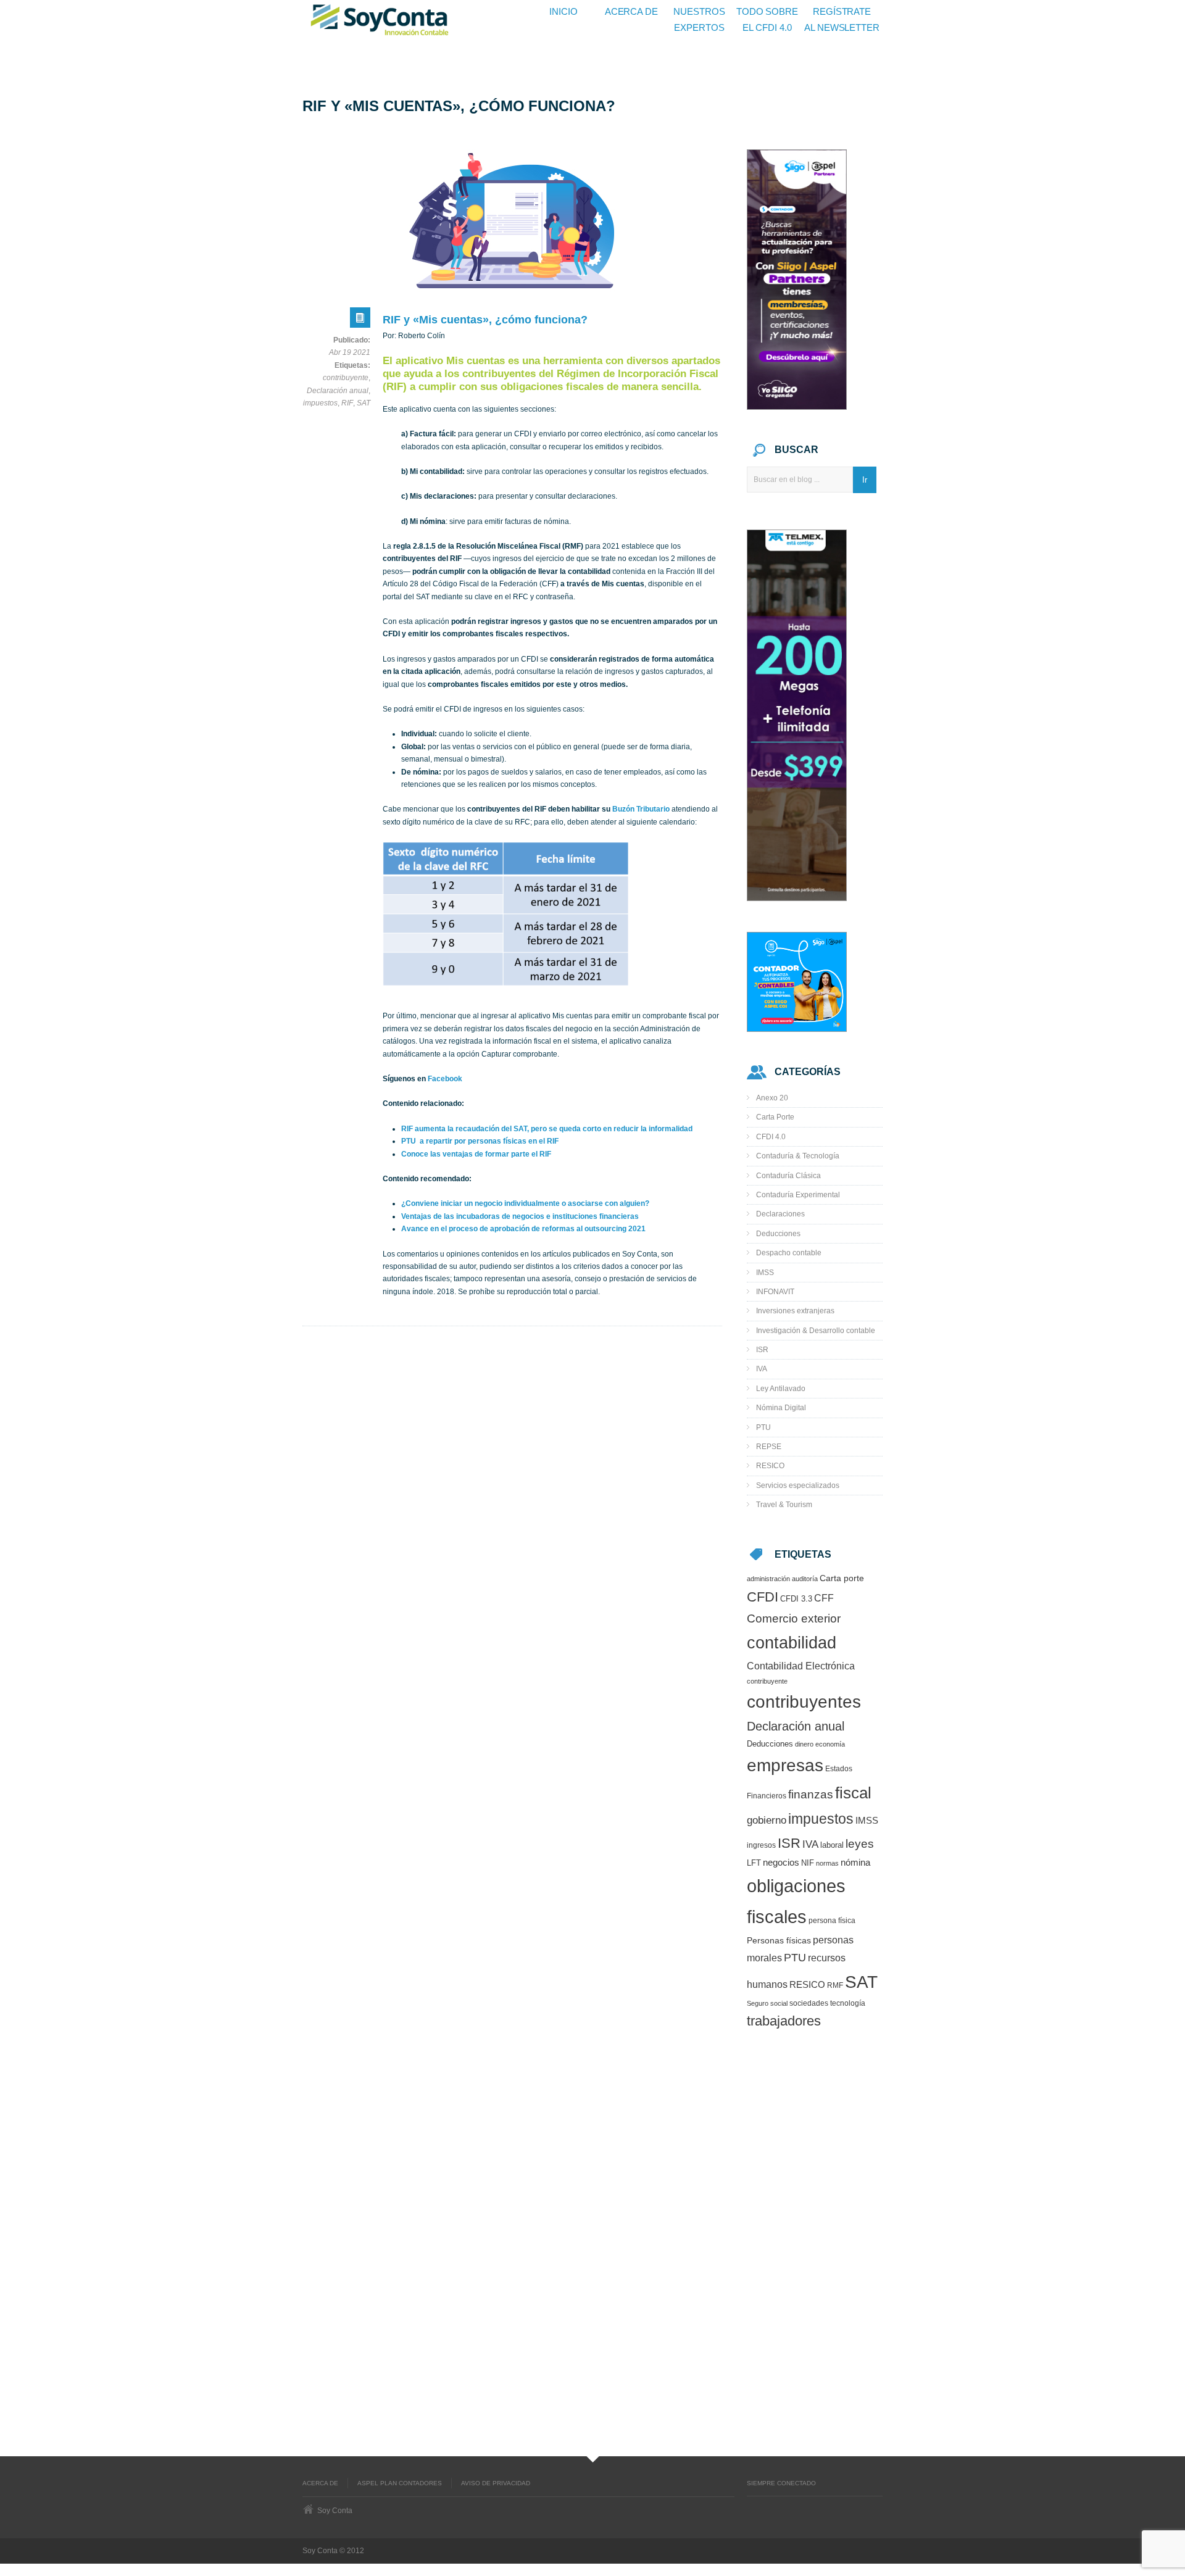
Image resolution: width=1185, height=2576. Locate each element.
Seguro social (767, 2003)
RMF (835, 1985)
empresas (785, 1765)
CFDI (763, 1597)
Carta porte (842, 1578)
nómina (855, 1863)
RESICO (770, 1466)
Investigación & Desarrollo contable (816, 1331)
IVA (762, 1369)
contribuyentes (804, 1702)
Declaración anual (338, 391)
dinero (804, 1744)
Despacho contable (789, 1253)
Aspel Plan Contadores (400, 2483)
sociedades (809, 2003)
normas (827, 1863)
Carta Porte (775, 1117)
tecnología (848, 2003)
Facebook (445, 1079)
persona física (832, 1920)
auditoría (805, 1579)
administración (768, 1579)
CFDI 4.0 (771, 1137)
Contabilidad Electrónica (801, 1666)
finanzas (811, 1794)
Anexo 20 (772, 1098)
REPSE (769, 1447)
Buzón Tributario (641, 809)
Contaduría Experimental (798, 1195)
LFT (754, 1863)
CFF (824, 1598)
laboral (832, 1845)
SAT (364, 403)
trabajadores (784, 2021)
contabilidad (792, 1643)
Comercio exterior (794, 1618)
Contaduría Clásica (788, 1176)
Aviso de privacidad (496, 2483)
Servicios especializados (798, 1485)
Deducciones (778, 1234)
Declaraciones (780, 1214)
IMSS (765, 1273)
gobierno (767, 1820)
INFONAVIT (775, 1292)
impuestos (320, 403)
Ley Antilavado (781, 1389)
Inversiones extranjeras (795, 1311)
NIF (808, 1863)
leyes (860, 1844)
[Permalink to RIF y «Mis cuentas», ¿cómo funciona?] (360, 321)
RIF (347, 403)
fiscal (853, 1793)
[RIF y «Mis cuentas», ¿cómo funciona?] (512, 221)
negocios (781, 1863)
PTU (763, 1427)
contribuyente (346, 378)
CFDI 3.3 (796, 1599)
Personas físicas (779, 1941)
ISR (762, 1350)
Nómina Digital (781, 1408)
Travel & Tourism (784, 1505)
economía (830, 1744)
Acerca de (320, 2483)
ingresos (761, 1845)
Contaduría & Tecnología (798, 1156)
